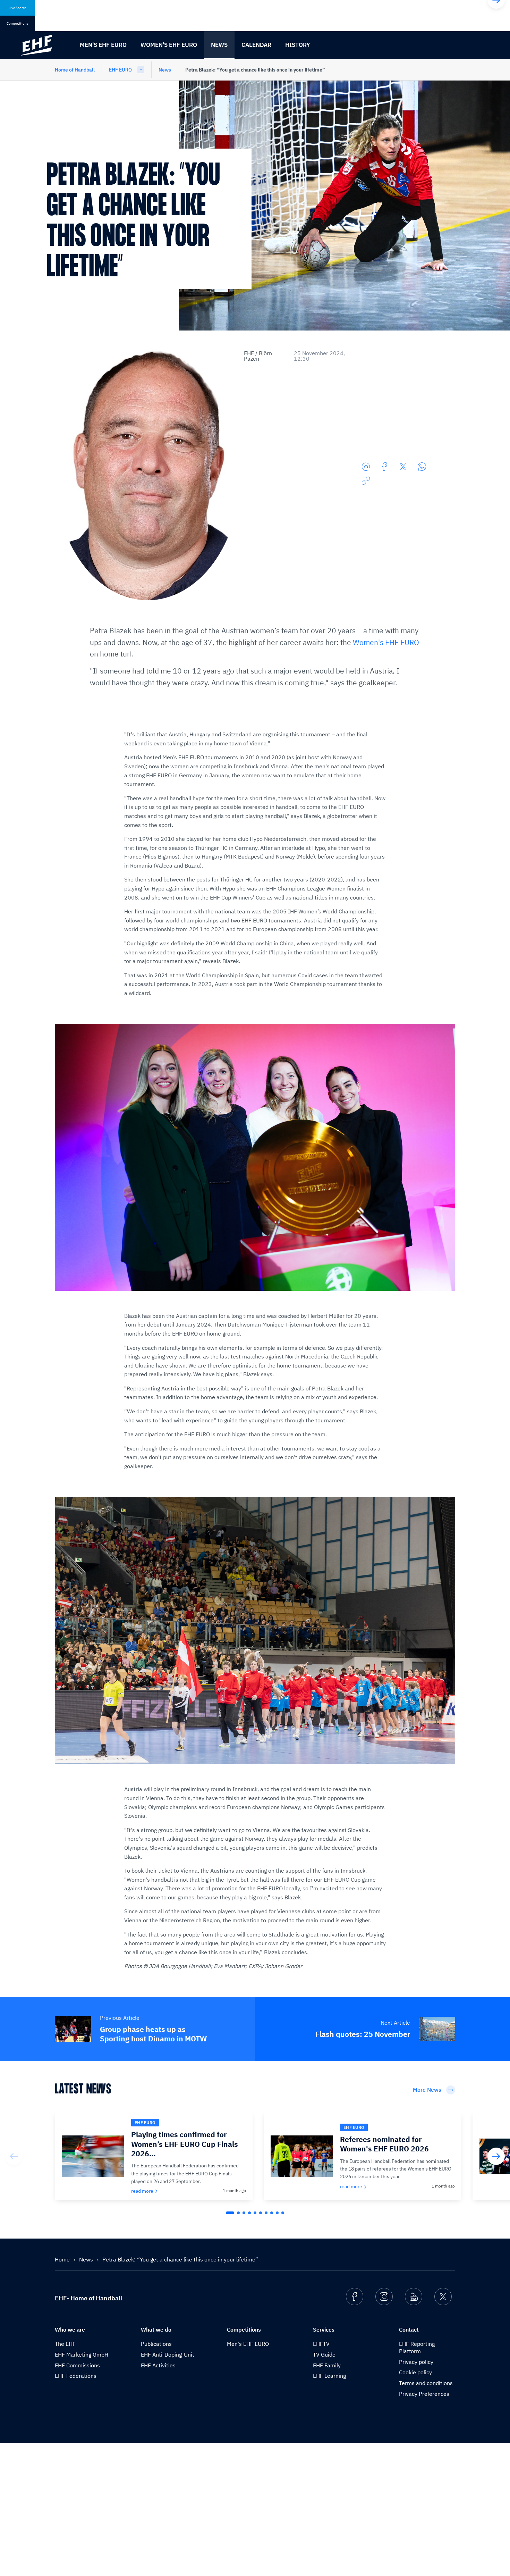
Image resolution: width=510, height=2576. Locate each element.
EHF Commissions (77, 2365)
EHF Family (327, 2365)
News (219, 45)
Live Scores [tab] (18, 8)
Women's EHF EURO (169, 45)
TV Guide (324, 2355)
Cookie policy (415, 2372)
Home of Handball (75, 70)
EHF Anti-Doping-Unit (168, 2355)
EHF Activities (158, 2365)
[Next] (496, 2156)
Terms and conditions (426, 2383)
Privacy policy (416, 2362)
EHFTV (321, 2344)
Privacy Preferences (424, 2394)
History (298, 45)
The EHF (65, 2344)
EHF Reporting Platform (417, 2347)
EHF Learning (329, 2376)
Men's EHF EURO (103, 45)
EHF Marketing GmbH (82, 2355)
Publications (156, 2344)
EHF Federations (76, 2376)
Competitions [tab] (18, 23)
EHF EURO (120, 70)
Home (63, 2259)
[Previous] (14, 2156)
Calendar (256, 45)
